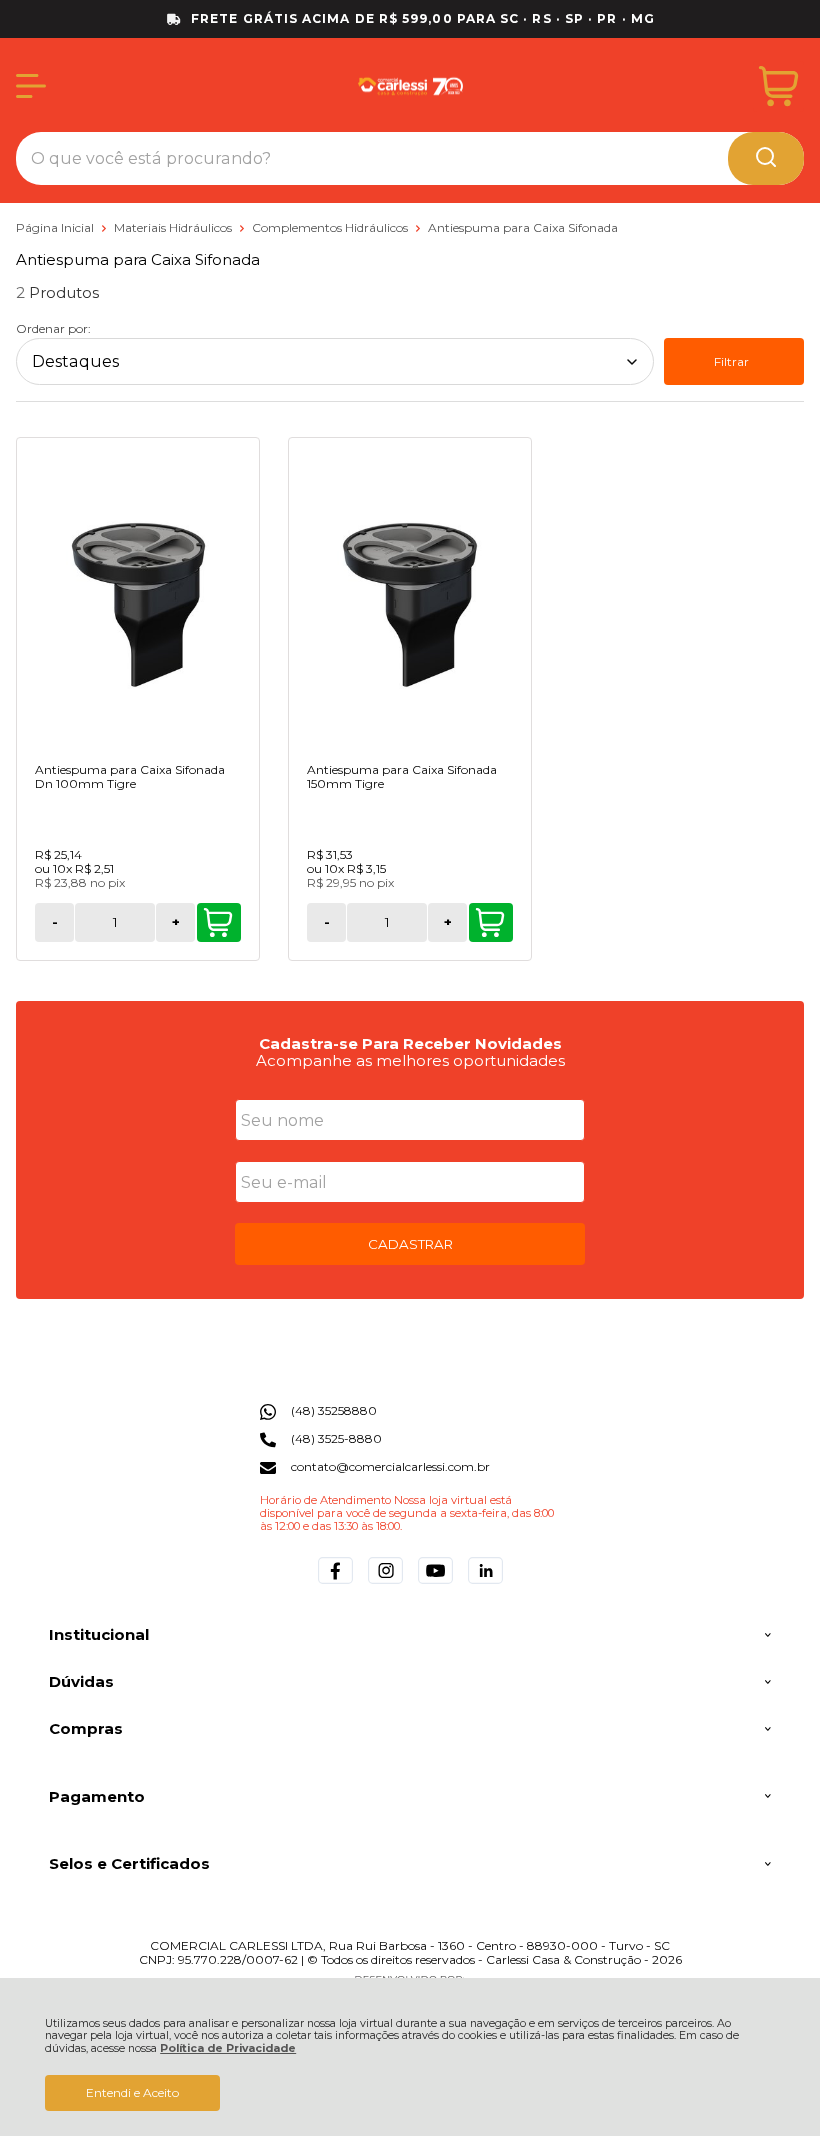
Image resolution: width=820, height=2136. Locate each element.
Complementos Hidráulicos (331, 227)
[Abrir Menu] (31, 86)
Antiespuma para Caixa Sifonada (523, 227)
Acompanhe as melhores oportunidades (410, 1060)
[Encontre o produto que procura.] (766, 158)
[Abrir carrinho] (778, 86)
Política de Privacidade (228, 2048)
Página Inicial (56, 227)
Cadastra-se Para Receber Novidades (410, 1043)
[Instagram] (385, 1583)
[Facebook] (335, 1583)
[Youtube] (435, 1583)
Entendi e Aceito (132, 2092)
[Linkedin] (485, 1583)
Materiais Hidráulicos (174, 227)
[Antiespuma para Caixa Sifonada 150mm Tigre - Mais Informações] (410, 602)
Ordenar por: (53, 328)
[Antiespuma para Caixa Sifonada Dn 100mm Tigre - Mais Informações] (138, 602)
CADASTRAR (410, 1244)
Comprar (219, 922)
